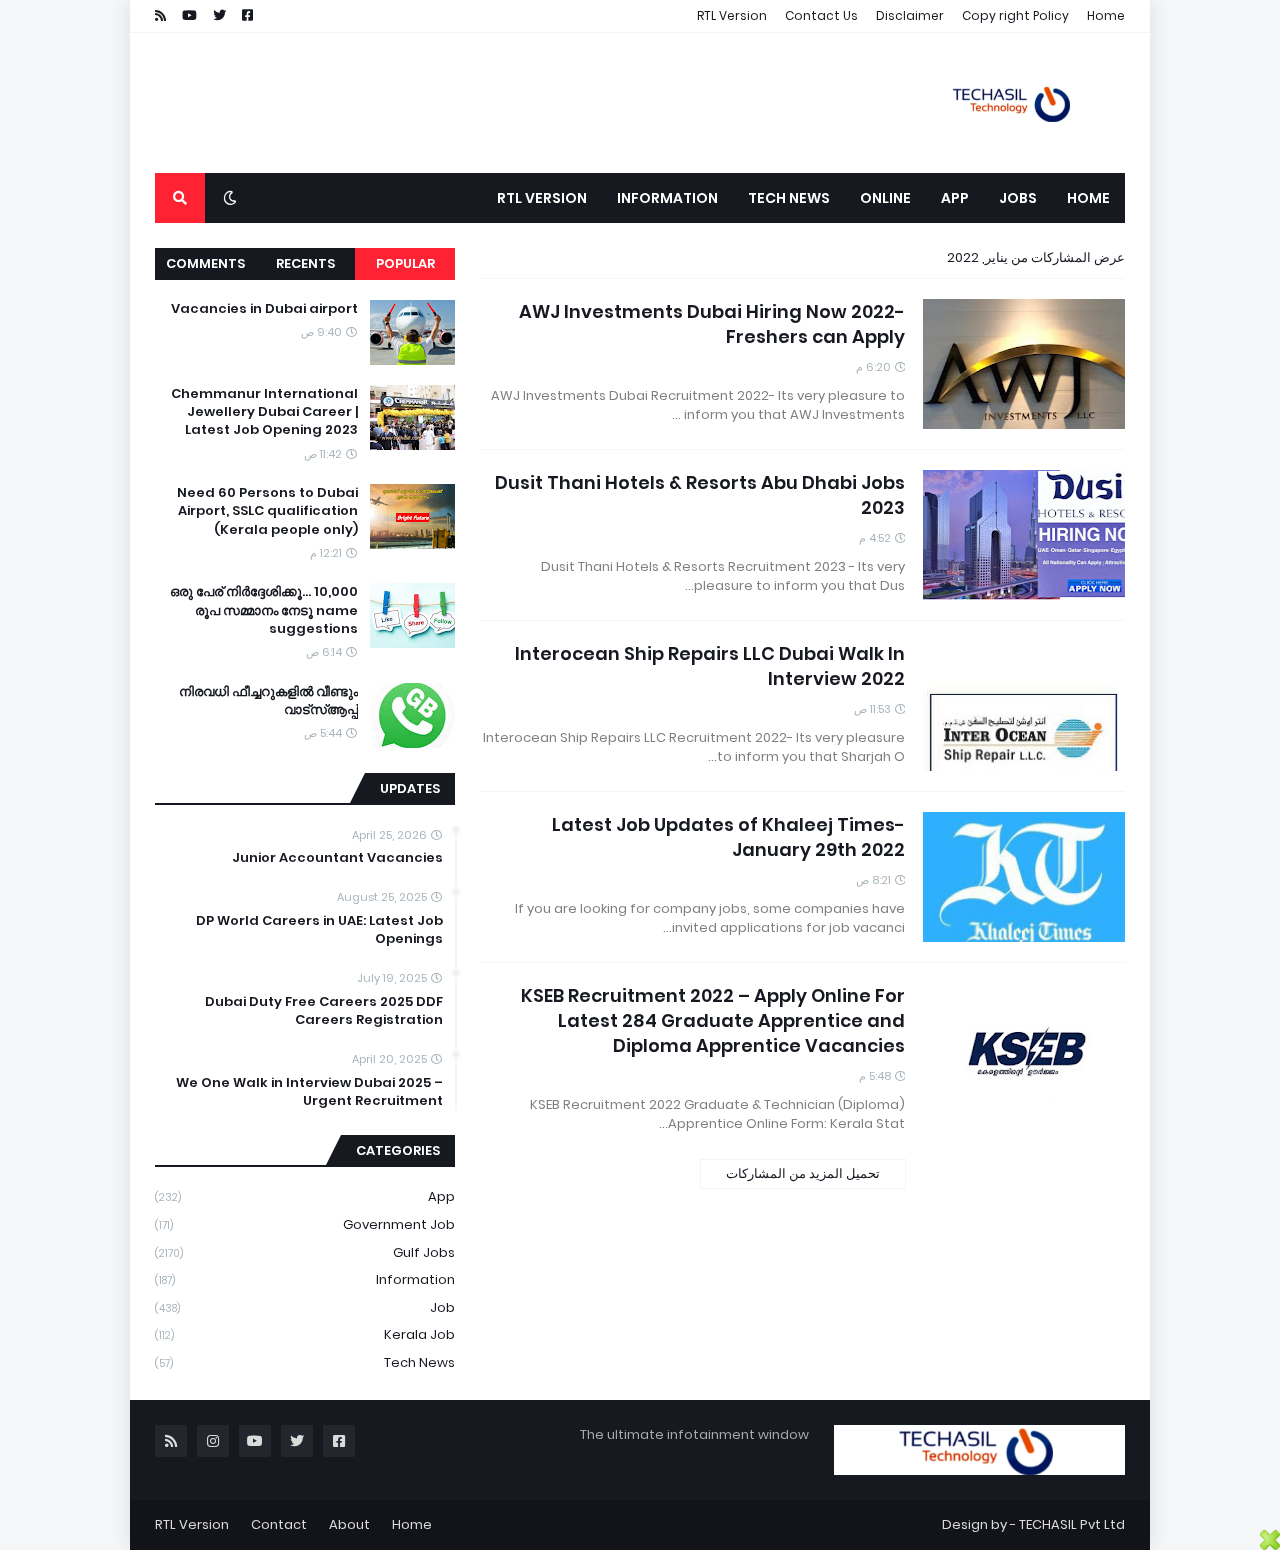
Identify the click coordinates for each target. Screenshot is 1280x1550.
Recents (305, 263)
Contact (279, 1524)
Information (305, 1279)
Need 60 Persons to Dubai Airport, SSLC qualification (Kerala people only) (267, 511)
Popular (405, 263)
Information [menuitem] (667, 198)
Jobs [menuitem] (1018, 198)
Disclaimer (910, 15)
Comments (205, 263)
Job (305, 1307)
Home (1106, 15)
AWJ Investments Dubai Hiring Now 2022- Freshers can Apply (712, 324)
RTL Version (732, 15)
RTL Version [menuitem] (542, 198)
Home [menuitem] (1088, 198)
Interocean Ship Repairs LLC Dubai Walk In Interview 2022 (710, 666)
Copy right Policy (1015, 15)
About (349, 1524)
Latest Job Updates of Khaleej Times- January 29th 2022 (728, 837)
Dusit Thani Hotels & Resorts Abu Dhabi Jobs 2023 (700, 495)
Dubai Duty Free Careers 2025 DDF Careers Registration (324, 1011)
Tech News (305, 1362)
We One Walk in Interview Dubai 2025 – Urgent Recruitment (309, 1092)
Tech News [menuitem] (789, 198)
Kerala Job (305, 1334)
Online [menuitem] (885, 198)
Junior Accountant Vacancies (337, 858)
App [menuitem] (955, 198)
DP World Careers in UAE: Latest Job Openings (319, 930)
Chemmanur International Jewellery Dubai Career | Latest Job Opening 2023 (264, 412)
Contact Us (821, 15)
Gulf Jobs (305, 1252)
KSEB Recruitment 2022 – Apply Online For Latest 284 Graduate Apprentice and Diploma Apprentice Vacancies (713, 1020)
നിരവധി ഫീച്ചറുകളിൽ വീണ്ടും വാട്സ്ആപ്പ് (268, 701)
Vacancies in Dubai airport (264, 309)
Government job (305, 1224)
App (305, 1196)
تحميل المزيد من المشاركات (803, 1173)
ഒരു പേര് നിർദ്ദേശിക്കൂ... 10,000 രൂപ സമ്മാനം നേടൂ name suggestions (264, 610)
